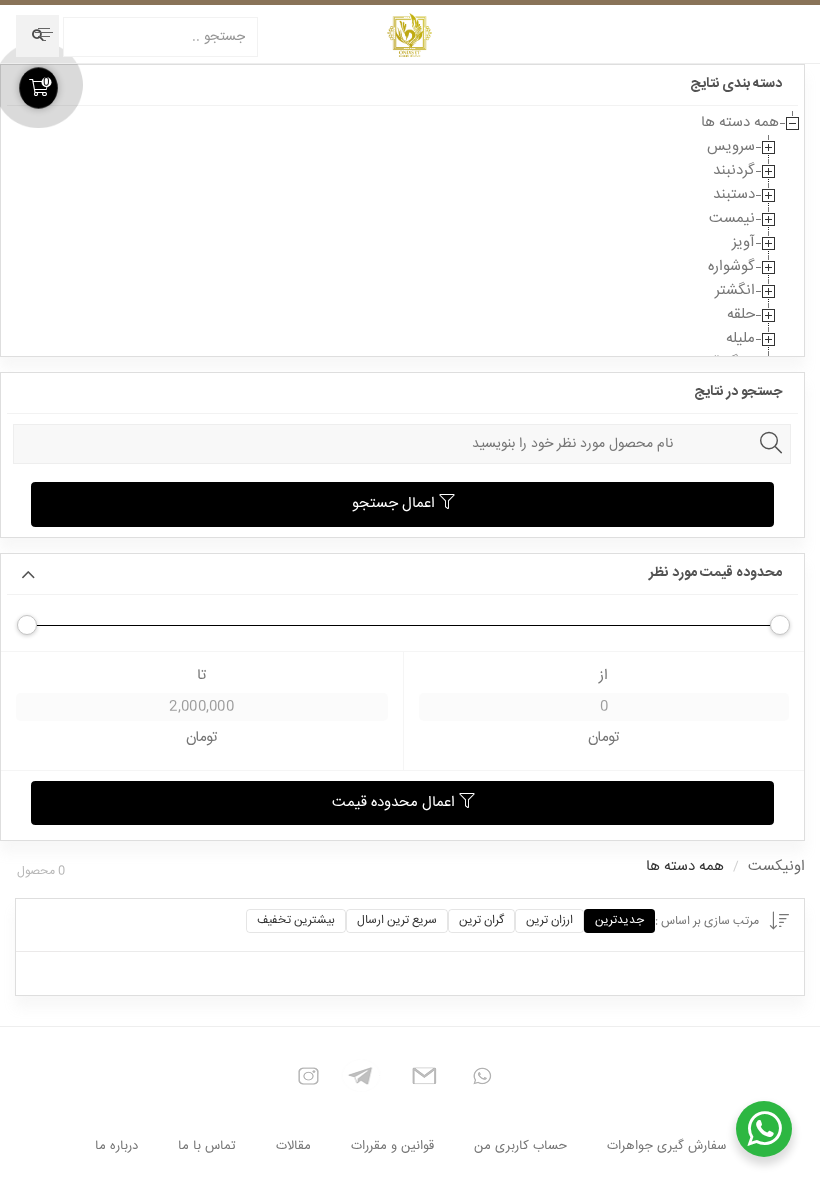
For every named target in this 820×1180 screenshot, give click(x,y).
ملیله (740, 338)
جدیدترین (619, 920)
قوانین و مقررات (392, 1146)
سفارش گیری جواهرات (666, 1146)
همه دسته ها (740, 122)
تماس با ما (207, 1146)
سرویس (731, 146)
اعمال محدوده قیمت (395, 802)
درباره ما (116, 1146)
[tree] (402, 243)
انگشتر (735, 290)
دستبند (734, 194)
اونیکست (776, 867)
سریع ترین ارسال (397, 920)
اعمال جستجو (395, 503)
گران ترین (481, 920)
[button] (44, 34)
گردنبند (734, 170)
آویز (743, 242)
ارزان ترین (549, 920)
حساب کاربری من (520, 1146)
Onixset (410, 34)
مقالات (293, 1146)
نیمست (732, 218)
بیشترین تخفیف (296, 920)
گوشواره (731, 266)
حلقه (741, 314)
